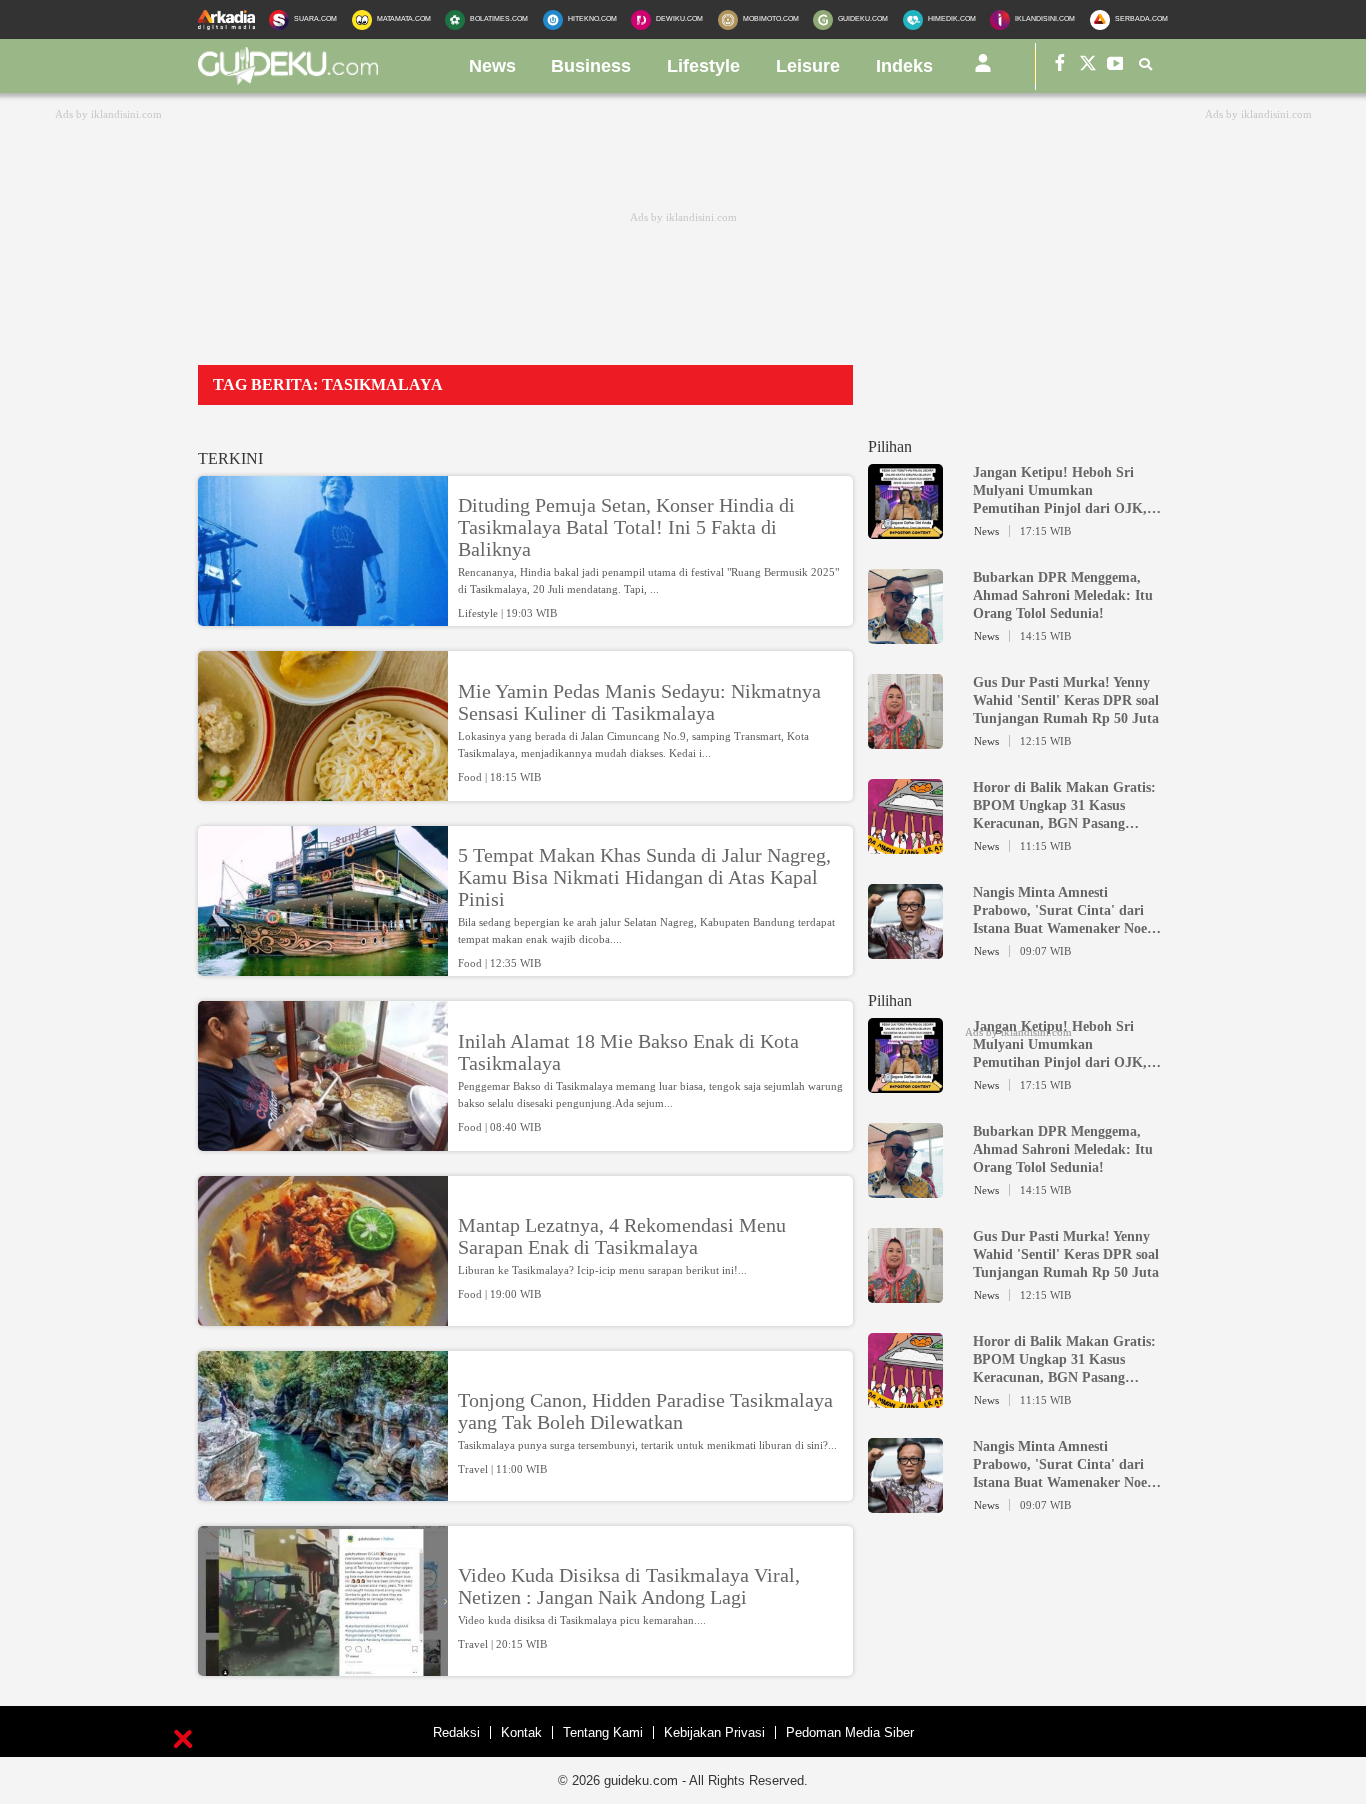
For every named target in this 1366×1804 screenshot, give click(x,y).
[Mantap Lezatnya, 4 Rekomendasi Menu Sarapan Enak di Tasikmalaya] (323, 1317)
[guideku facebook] (1060, 66)
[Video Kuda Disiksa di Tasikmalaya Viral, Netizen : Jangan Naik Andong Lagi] (323, 1667)
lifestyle (703, 66)
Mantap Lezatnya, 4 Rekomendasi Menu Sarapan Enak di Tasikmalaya (622, 1236)
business (591, 66)
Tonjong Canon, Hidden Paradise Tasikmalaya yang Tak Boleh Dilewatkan (645, 1411)
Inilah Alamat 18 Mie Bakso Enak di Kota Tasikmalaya (628, 1052)
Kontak (521, 1732)
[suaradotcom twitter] (1088, 66)
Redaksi (456, 1732)
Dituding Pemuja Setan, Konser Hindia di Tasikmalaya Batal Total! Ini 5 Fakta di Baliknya (626, 527)
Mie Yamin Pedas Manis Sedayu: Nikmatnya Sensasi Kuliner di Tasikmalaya (639, 702)
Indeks (904, 66)
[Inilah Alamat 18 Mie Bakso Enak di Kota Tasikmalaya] (323, 1142)
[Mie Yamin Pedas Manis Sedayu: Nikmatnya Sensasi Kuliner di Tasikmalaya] (323, 792)
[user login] (983, 71)
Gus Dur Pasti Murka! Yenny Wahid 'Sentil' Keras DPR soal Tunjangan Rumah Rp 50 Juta (1066, 700)
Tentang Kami (603, 1732)
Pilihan (890, 446)
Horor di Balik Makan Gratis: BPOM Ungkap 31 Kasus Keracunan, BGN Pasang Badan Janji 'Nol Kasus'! (1064, 806)
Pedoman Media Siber (850, 1732)
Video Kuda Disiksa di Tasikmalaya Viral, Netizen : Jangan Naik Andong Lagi (629, 1586)
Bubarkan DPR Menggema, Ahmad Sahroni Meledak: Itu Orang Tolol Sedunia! (1063, 595)
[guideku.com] (288, 79)
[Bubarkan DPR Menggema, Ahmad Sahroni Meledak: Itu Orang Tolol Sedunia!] (905, 635)
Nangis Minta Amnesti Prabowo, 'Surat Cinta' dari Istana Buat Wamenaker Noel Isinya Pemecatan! (1062, 911)
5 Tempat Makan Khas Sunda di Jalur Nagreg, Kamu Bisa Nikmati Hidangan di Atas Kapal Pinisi (644, 877)
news (492, 66)
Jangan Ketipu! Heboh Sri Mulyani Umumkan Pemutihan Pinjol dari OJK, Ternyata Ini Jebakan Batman (1064, 491)
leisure (808, 66)
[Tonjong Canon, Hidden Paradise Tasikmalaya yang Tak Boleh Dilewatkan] (323, 1492)
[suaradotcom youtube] (1116, 66)
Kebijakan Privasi (714, 1732)
